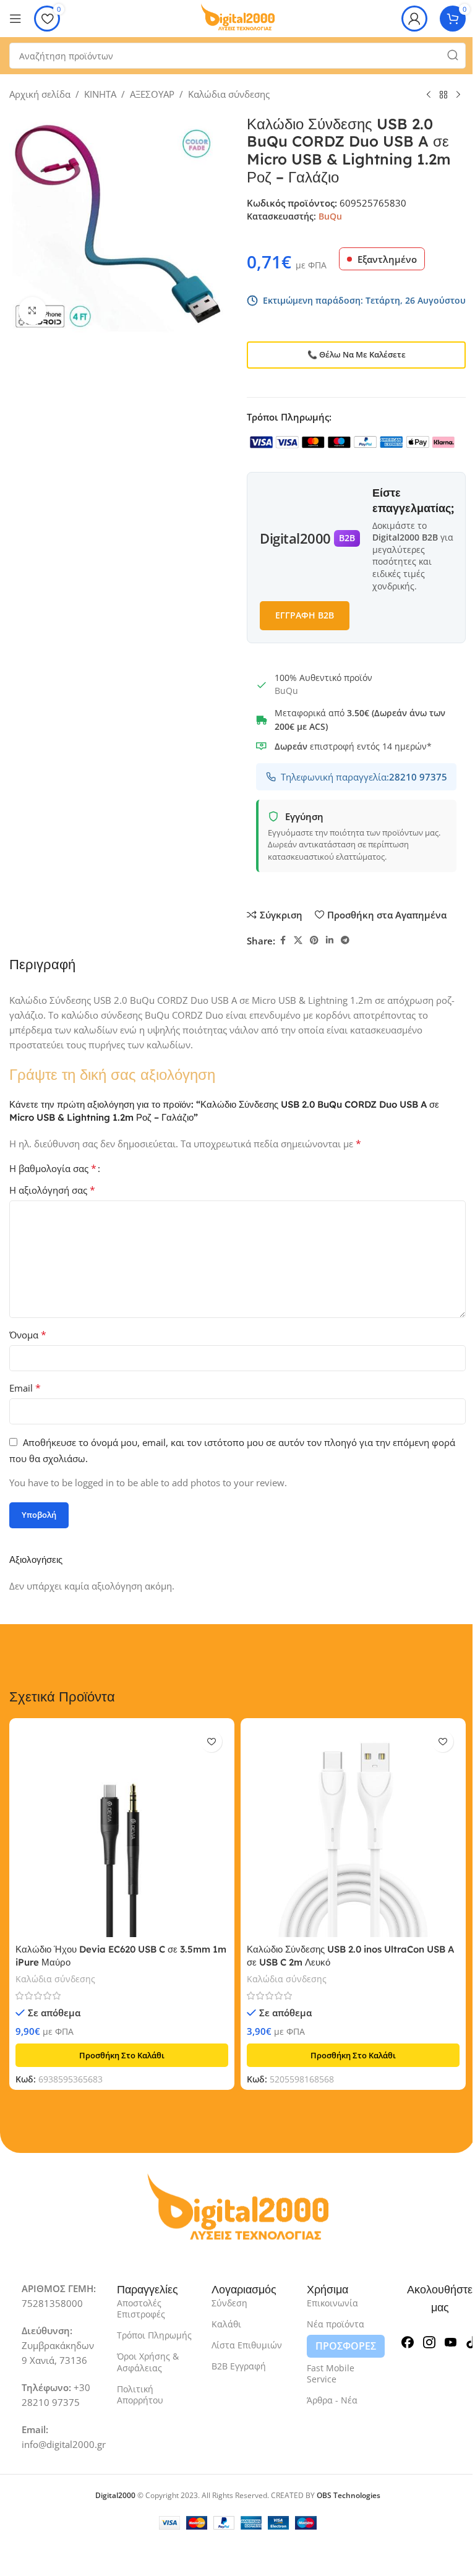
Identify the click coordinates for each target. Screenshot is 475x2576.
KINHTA (100, 94)
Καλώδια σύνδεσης (229, 94)
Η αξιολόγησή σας (52, 1190)
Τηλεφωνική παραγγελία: (364, 777)
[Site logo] (237, 17)
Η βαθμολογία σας (53, 1168)
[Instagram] (429, 2341)
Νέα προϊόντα (336, 2324)
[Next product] (458, 95)
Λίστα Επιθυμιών (247, 2345)
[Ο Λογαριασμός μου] (414, 19)
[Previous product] (429, 95)
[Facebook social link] (283, 940)
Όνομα (28, 1335)
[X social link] (298, 940)
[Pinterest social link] (314, 940)
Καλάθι (226, 2324)
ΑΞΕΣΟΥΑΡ (152, 94)
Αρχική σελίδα (40, 94)
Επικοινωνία (332, 2303)
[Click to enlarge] (32, 311)
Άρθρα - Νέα (332, 2400)
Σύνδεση (229, 2303)
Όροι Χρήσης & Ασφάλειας (148, 2362)
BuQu (330, 216)
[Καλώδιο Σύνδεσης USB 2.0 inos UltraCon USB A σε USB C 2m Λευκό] (353, 1831)
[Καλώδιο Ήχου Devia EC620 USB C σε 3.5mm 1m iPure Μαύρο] (122, 1831)
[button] (122, 2055)
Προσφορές (346, 2346)
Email (25, 1388)
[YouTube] (451, 2341)
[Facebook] (408, 2341)
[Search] (453, 56)
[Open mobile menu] (15, 19)
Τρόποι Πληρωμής (154, 2335)
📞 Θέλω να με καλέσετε (357, 354)
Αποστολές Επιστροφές (141, 2309)
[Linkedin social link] (330, 940)
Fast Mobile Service (331, 2373)
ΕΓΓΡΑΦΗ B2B (305, 615)
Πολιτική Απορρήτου (140, 2394)
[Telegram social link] (345, 940)
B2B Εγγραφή (239, 2366)
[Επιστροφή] (443, 95)
